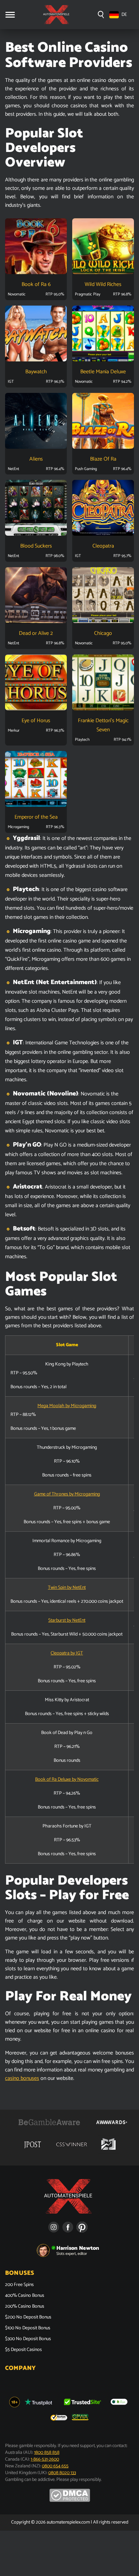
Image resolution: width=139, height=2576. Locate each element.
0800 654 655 (55, 2466)
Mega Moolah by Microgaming (67, 1406)
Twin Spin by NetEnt (67, 1588)
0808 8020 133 (62, 2473)
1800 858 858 (47, 2453)
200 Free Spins (19, 2285)
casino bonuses (22, 2078)
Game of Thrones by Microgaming (67, 1494)
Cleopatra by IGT (67, 1653)
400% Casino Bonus (25, 2296)
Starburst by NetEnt (67, 1620)
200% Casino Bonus (25, 2307)
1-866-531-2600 (45, 2459)
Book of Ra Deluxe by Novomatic (67, 1780)
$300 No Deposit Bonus (28, 2339)
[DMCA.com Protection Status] (70, 2501)
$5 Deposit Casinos (23, 2350)
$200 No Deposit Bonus (28, 2317)
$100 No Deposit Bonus (28, 2328)
